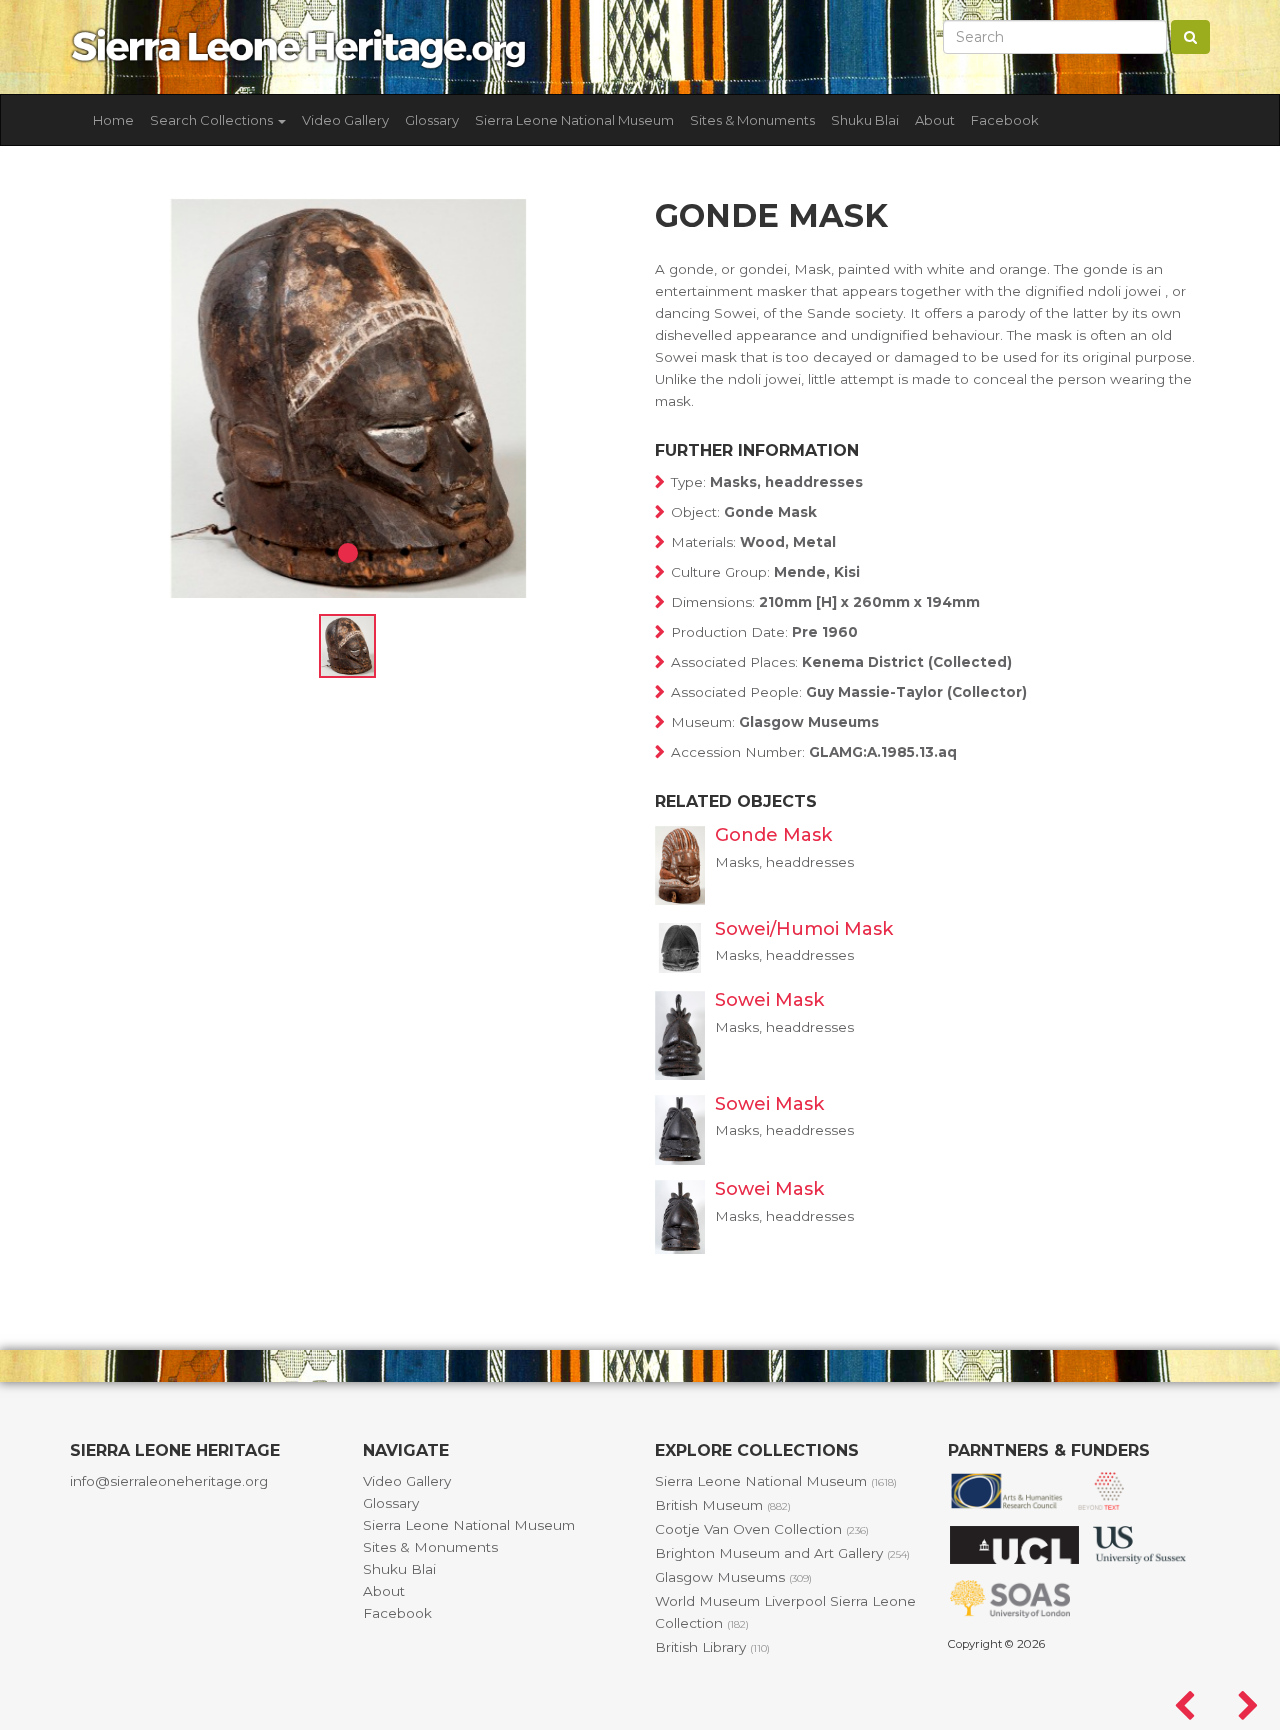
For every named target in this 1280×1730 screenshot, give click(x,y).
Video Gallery (345, 120)
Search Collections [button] (213, 120)
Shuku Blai (865, 120)
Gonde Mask (773, 835)
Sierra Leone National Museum (574, 120)
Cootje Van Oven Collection (762, 1529)
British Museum (723, 1505)
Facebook (1005, 120)
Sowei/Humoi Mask (804, 929)
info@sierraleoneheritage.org (169, 1481)
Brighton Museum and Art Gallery (782, 1553)
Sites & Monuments (752, 120)
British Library (712, 1647)
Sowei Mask (769, 1000)
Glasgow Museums (733, 1577)
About (935, 120)
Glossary (432, 120)
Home (113, 120)
